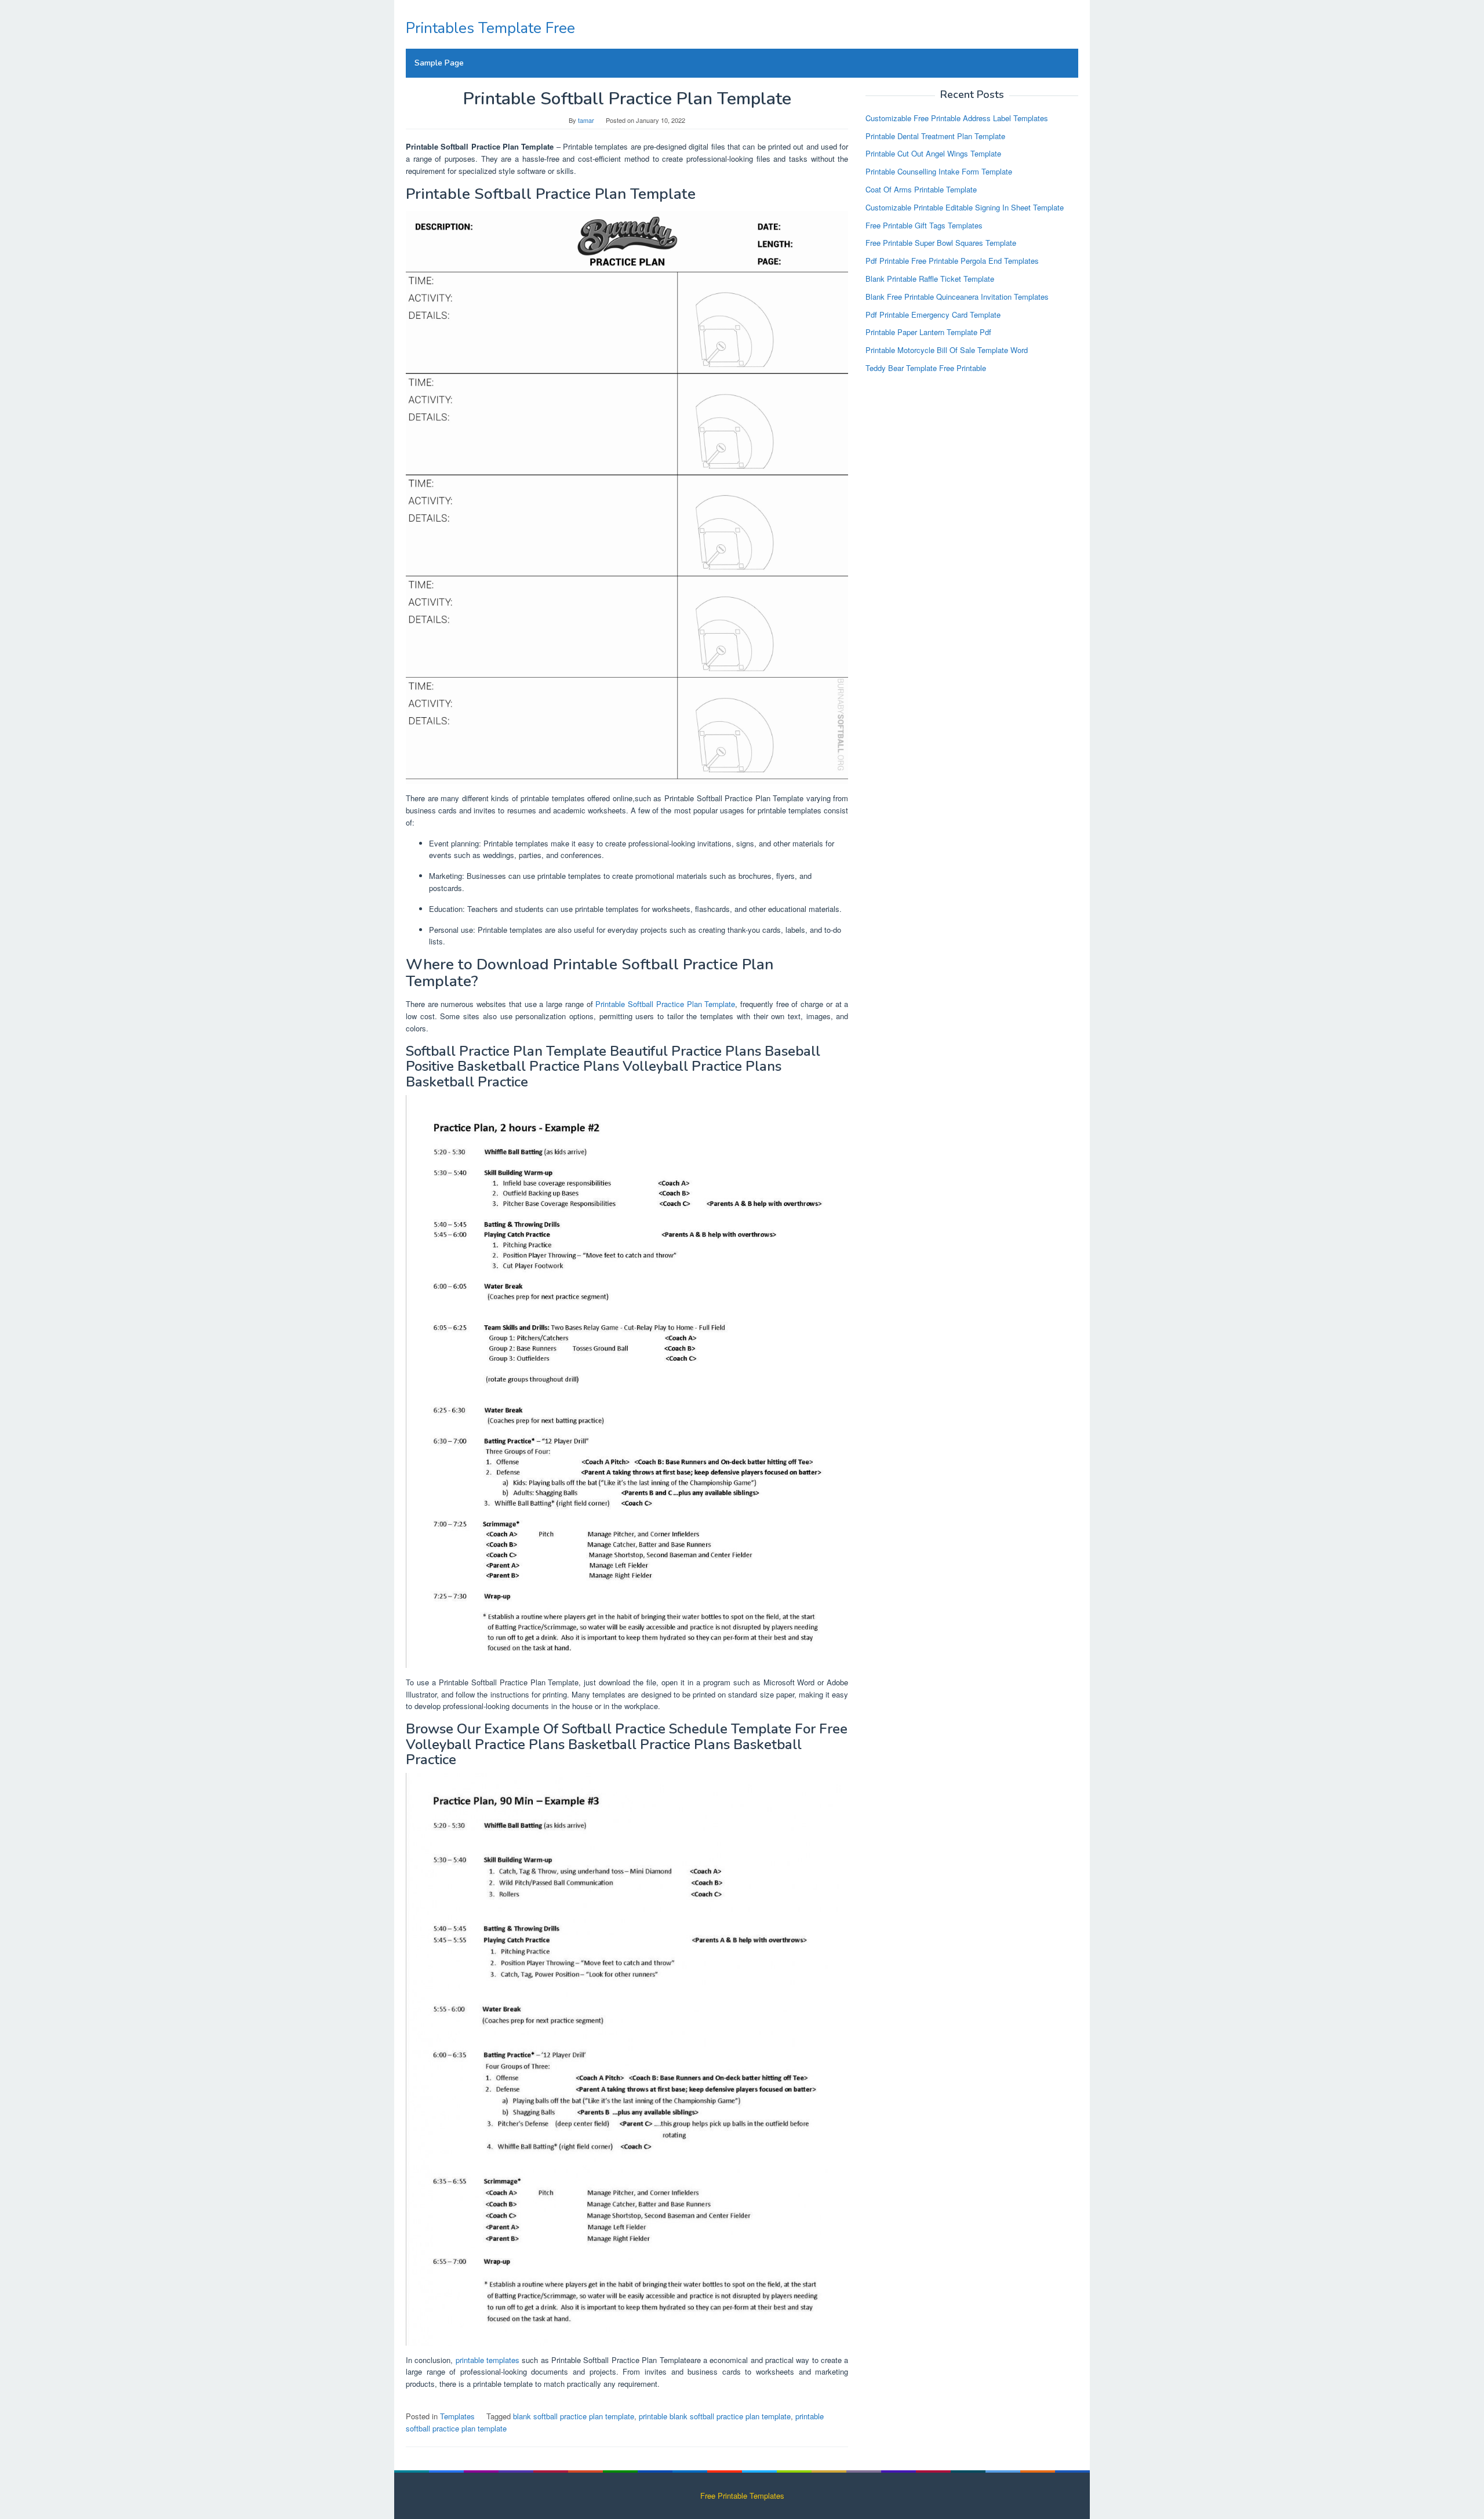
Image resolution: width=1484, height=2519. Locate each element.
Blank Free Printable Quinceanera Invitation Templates (957, 296)
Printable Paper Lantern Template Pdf (928, 332)
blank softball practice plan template (574, 2416)
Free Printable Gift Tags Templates (924, 225)
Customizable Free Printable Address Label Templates (957, 117)
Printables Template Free (490, 28)
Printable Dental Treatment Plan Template (935, 135)
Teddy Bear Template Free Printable (926, 368)
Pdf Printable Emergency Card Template (933, 314)
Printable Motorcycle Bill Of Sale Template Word (947, 350)
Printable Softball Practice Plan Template (665, 1004)
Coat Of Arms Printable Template (921, 189)
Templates (457, 2416)
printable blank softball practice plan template (715, 2416)
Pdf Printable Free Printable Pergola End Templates (952, 261)
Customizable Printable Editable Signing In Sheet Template (965, 207)
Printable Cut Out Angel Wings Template (933, 153)
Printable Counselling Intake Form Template (939, 171)
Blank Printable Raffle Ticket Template (930, 279)
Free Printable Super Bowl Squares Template (941, 243)
